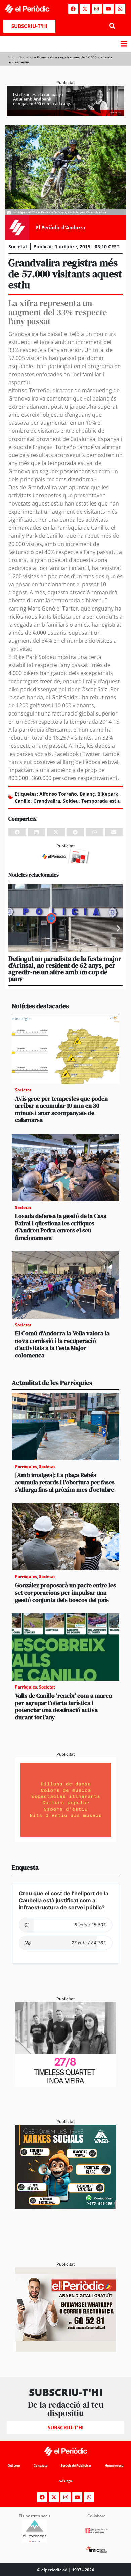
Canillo (23, 801)
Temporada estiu (101, 801)
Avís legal (66, 2481)
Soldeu (71, 801)
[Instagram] (97, 9)
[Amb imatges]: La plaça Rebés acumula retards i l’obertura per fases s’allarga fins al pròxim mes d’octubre (65, 1482)
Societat (26, 57)
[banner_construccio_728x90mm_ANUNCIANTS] (65, 861)
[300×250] (65, 1840)
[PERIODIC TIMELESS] (65, 2084)
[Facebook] (73, 9)
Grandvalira (47, 801)
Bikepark (108, 794)
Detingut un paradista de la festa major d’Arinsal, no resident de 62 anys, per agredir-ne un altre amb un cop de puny (65, 969)
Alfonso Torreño (58, 794)
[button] (112, 26)
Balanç (87, 794)
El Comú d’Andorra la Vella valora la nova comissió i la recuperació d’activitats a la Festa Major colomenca (62, 1344)
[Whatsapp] (120, 9)
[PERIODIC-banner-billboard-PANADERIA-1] (65, 114)
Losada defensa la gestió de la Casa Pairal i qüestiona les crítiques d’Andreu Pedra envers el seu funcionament (61, 1227)
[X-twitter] (85, 9)
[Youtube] (108, 9)
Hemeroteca (114, 2465)
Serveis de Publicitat (76, 2465)
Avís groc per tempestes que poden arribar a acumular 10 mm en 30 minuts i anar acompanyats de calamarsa (61, 1109)
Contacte (40, 2465)
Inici (12, 57)
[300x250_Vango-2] (65, 2207)
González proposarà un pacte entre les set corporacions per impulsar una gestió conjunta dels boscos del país (65, 1592)
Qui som (14, 2465)
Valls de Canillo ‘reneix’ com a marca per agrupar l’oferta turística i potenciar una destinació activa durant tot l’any (63, 1706)
